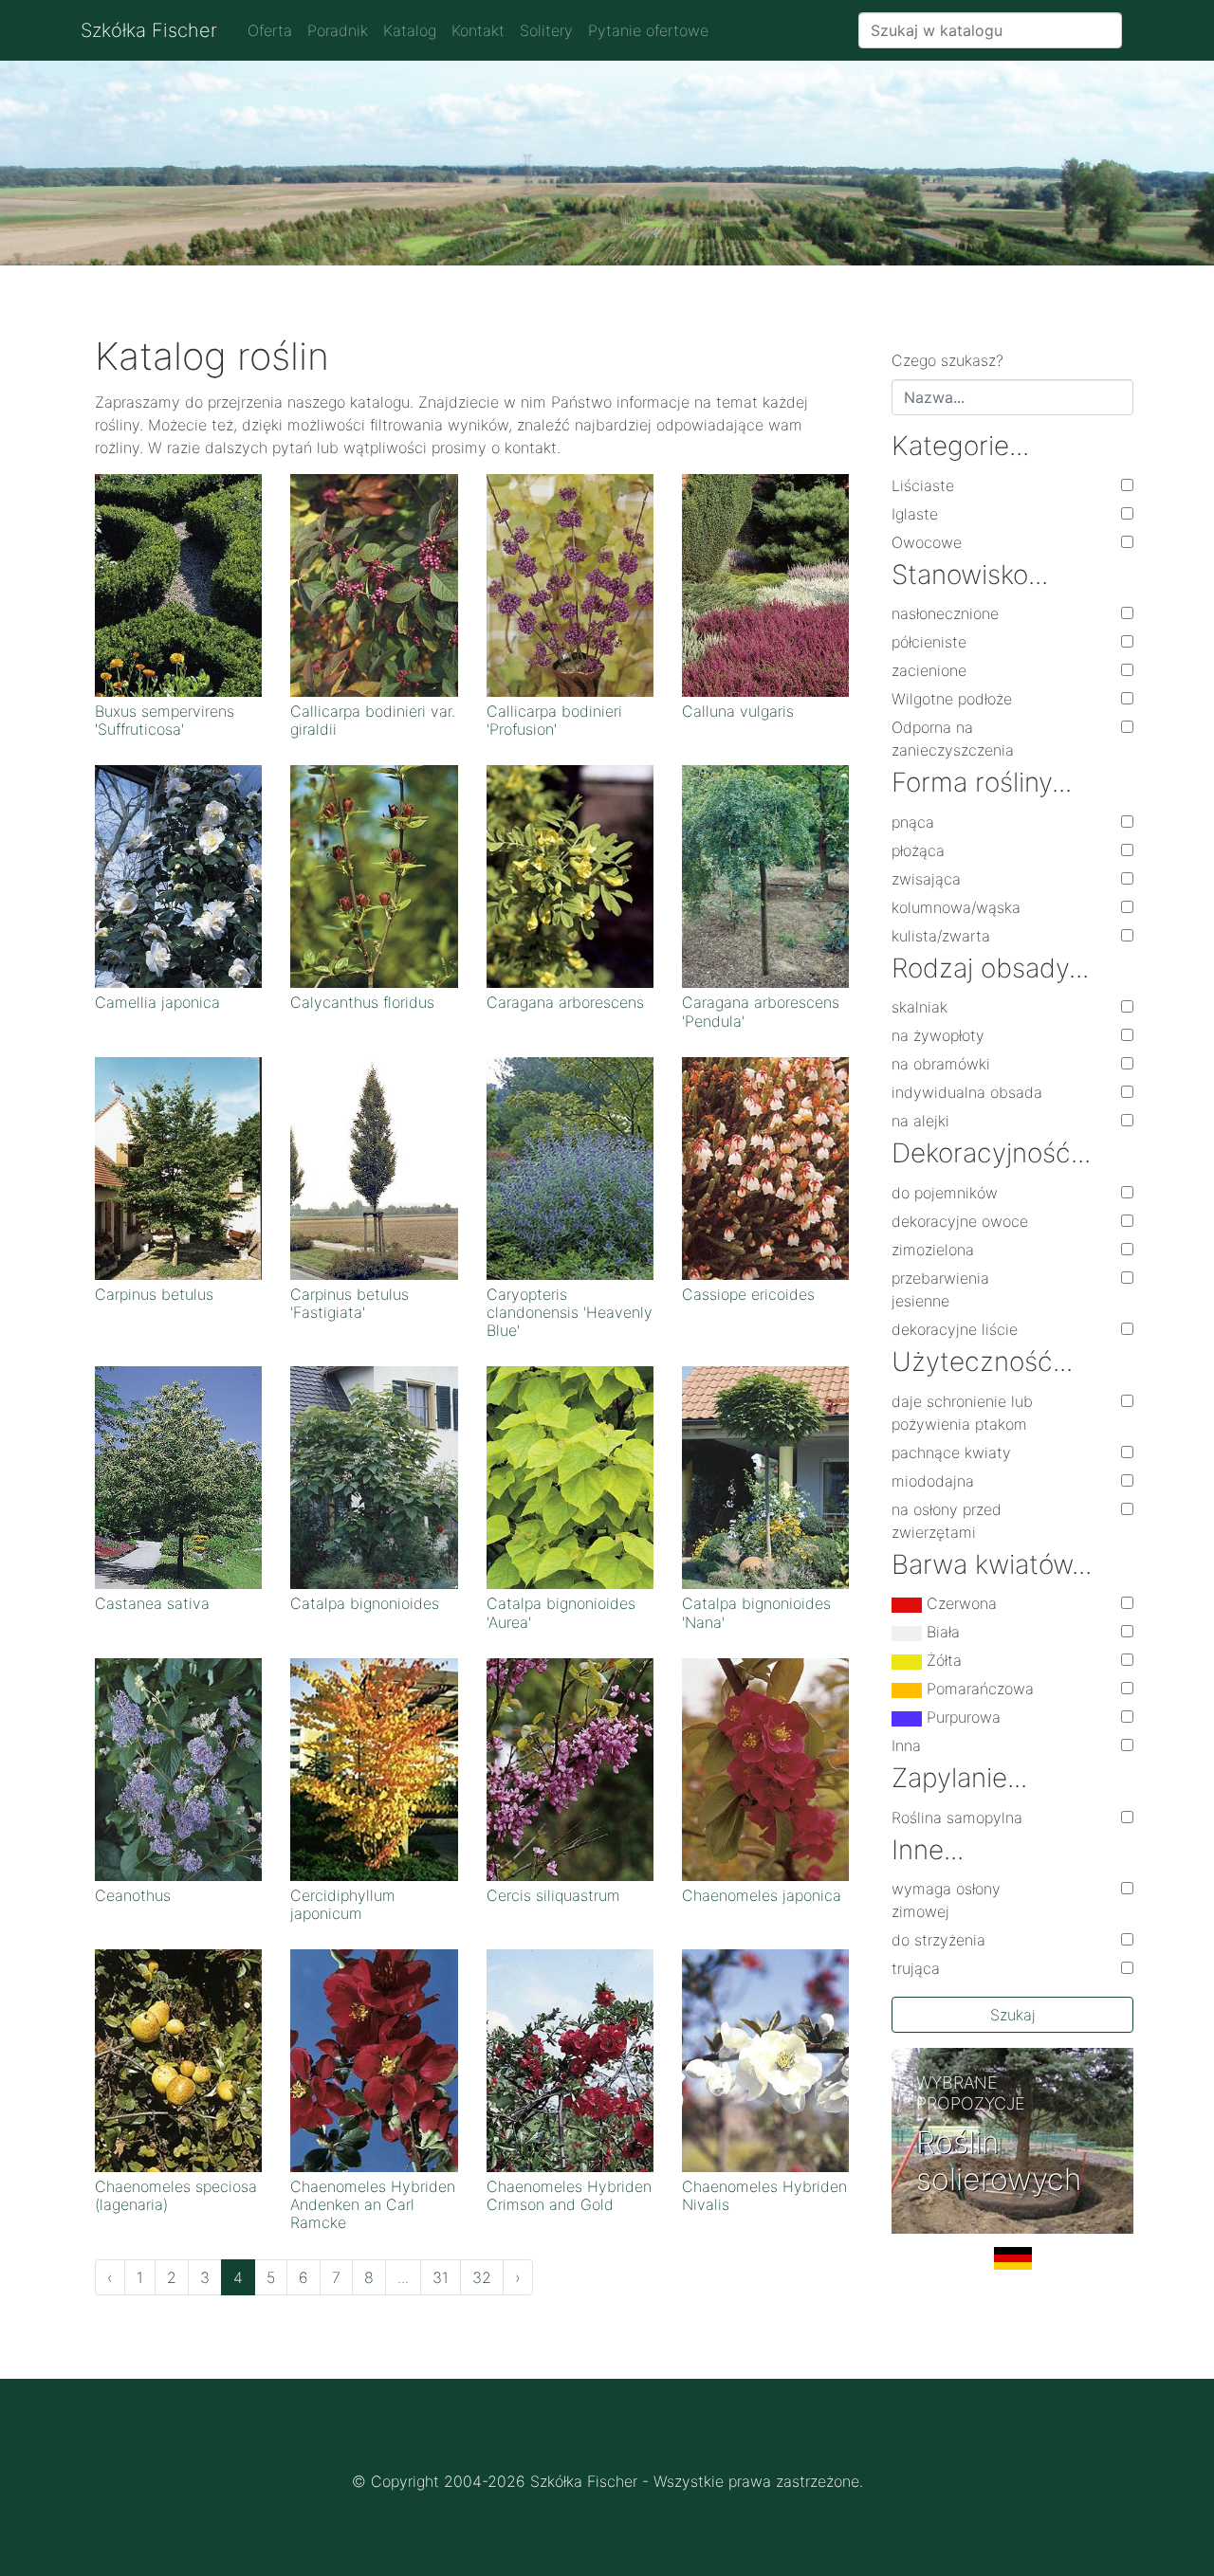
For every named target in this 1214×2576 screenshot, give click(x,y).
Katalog (410, 30)
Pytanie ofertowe (648, 30)
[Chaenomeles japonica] (765, 1768)
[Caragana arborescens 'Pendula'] (765, 875)
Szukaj (1013, 2015)
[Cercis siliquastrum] (570, 1768)
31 (441, 2277)
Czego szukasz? (947, 360)
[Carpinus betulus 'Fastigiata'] (374, 1167)
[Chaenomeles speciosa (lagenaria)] (178, 2059)
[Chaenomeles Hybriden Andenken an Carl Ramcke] (374, 2059)
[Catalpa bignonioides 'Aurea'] (570, 1476)
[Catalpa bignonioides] (374, 1476)
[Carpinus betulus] (178, 1167)
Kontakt (478, 30)
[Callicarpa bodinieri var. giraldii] (374, 584)
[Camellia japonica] (178, 875)
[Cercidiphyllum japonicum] (374, 1768)
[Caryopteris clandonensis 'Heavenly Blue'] (570, 1167)
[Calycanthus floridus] (374, 875)
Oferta (270, 30)
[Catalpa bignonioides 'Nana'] (765, 1476)
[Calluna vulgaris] (765, 584)
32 (482, 2277)
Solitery (546, 30)
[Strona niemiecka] (1012, 2266)
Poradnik (338, 30)
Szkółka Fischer (149, 30)
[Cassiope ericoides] (765, 1167)
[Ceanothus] (178, 1768)
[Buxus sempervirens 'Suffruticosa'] (178, 584)
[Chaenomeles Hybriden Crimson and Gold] (570, 2059)
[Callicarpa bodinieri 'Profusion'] (570, 584)
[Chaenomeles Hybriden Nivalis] (765, 2059)
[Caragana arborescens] (570, 875)
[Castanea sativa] (178, 1476)
